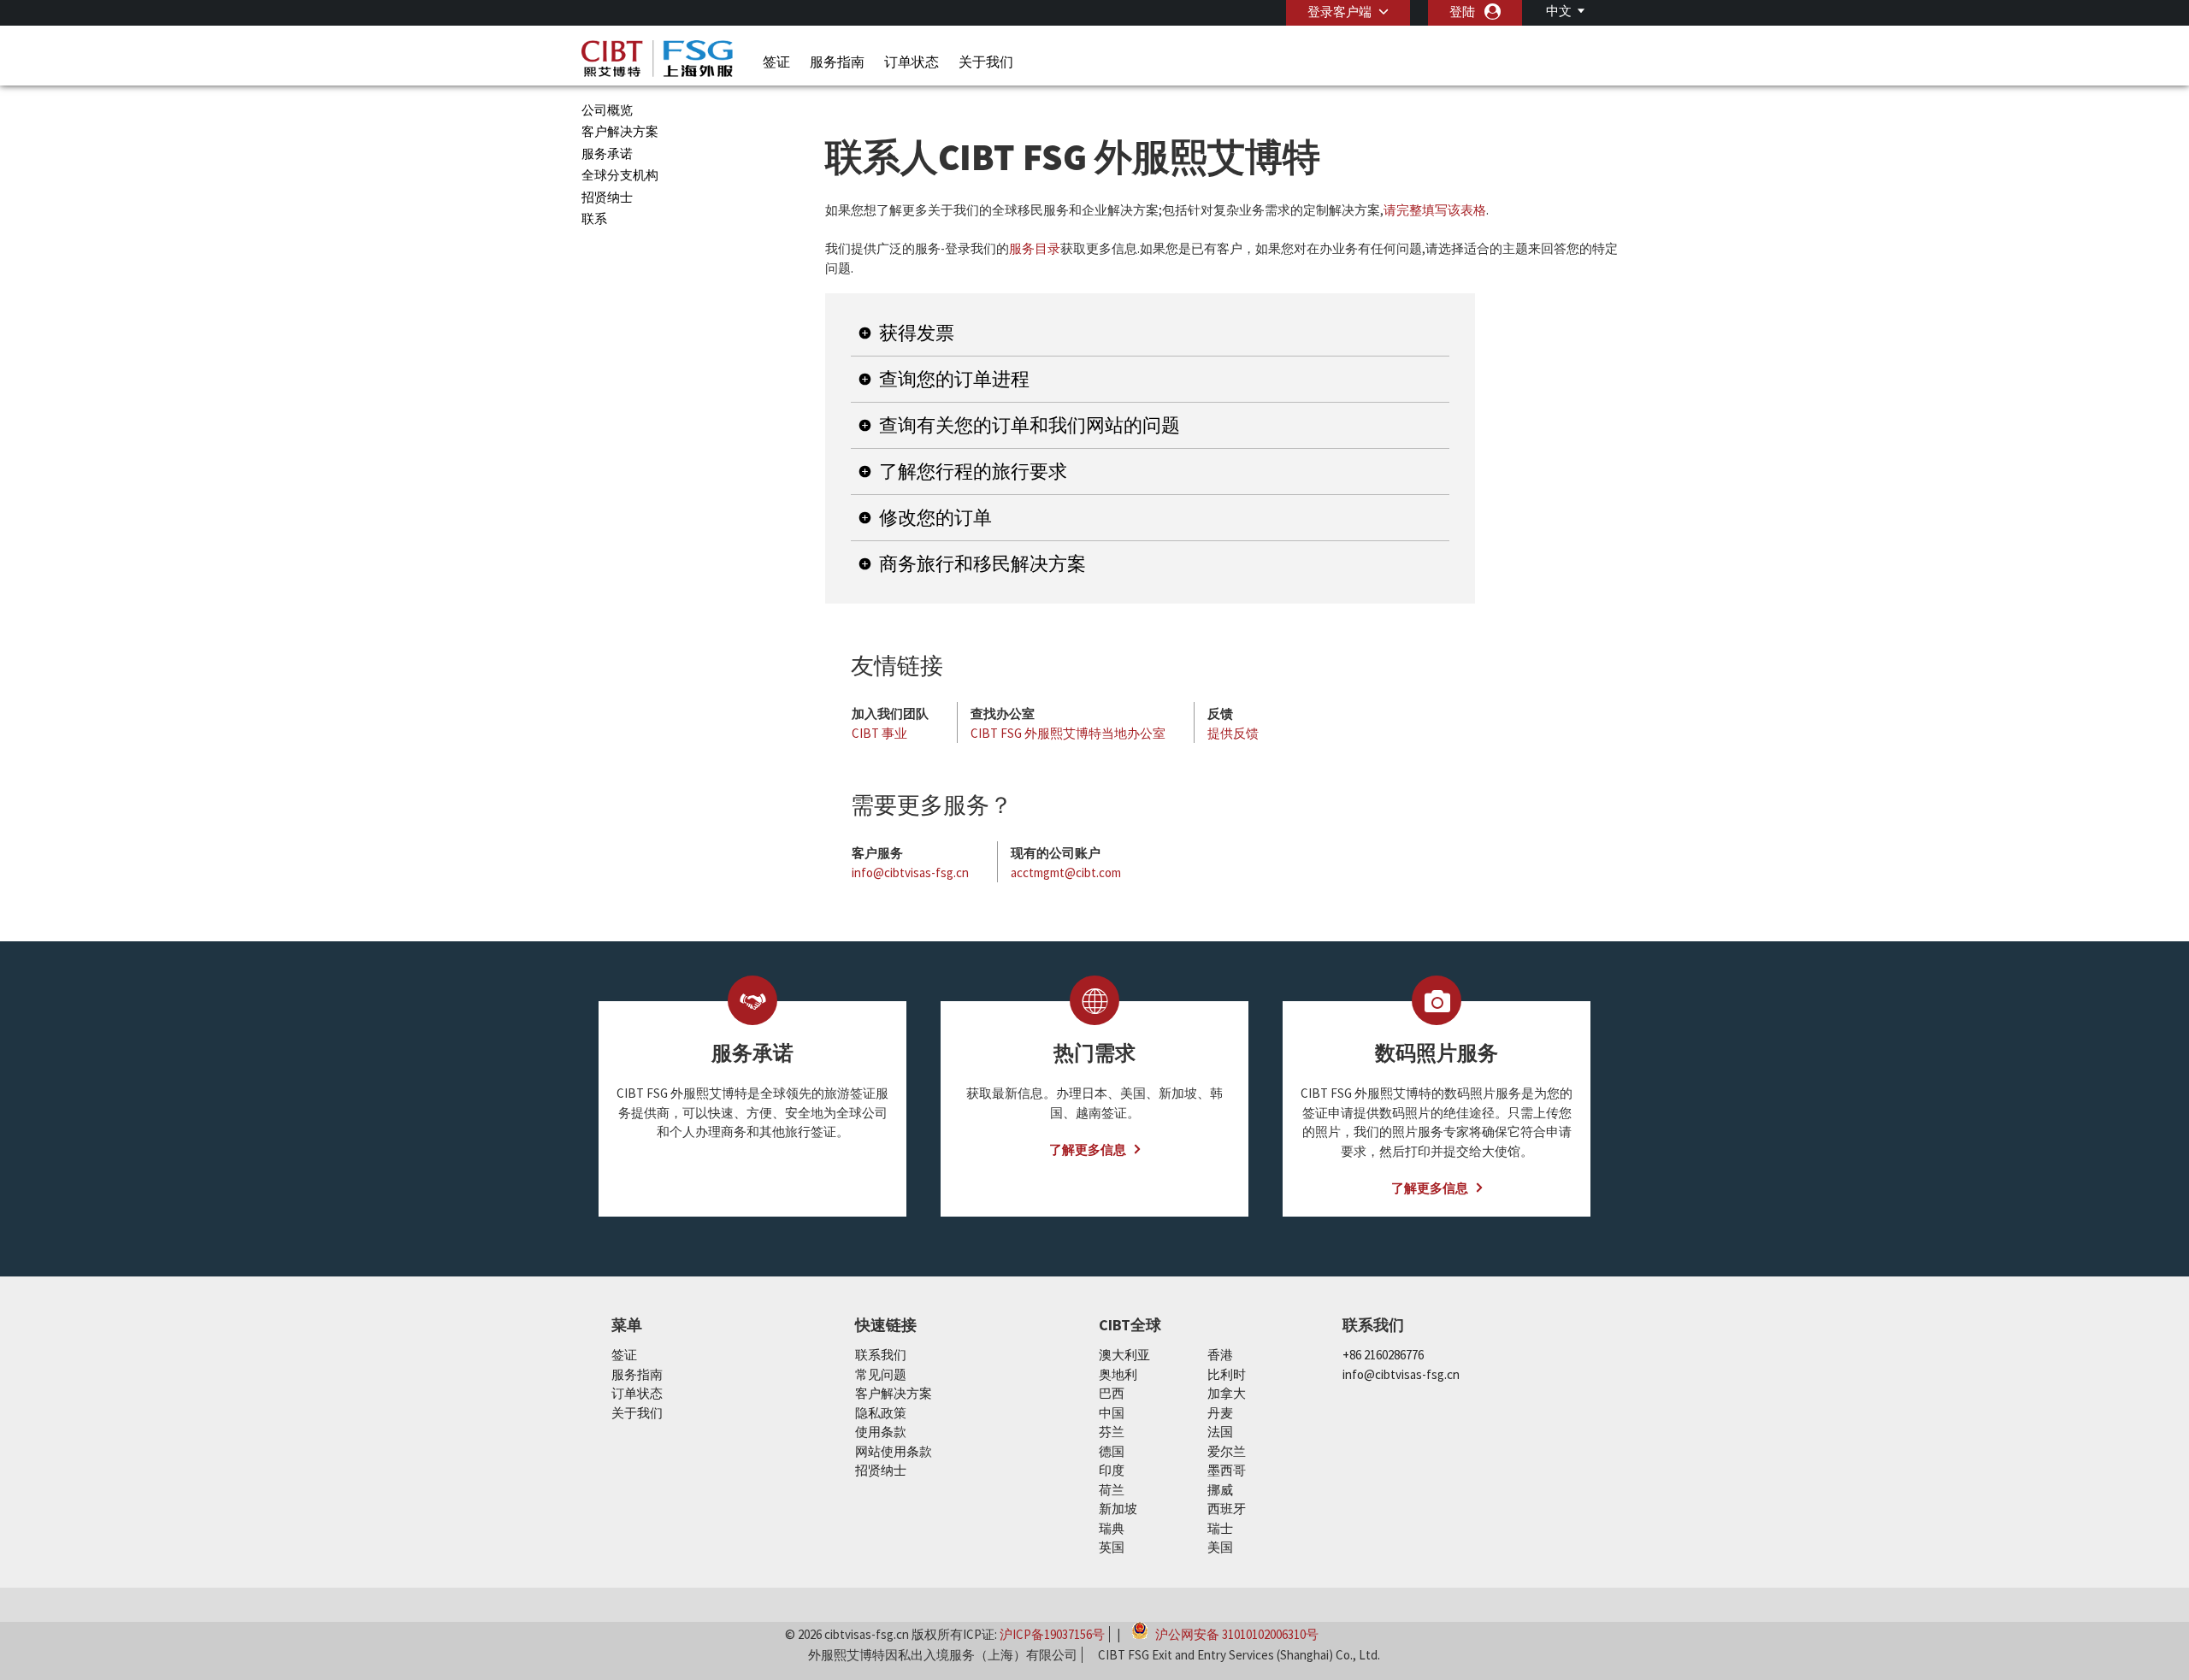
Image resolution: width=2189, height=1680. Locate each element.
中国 (1112, 1413)
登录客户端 (1339, 12)
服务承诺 (607, 153)
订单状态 (912, 62)
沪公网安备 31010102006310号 (1236, 1633)
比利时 (1227, 1374)
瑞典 (1112, 1528)
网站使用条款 (894, 1451)
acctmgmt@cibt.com (1066, 872)
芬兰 (1112, 1432)
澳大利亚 (1124, 1355)
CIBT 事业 (879, 733)
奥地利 (1118, 1374)
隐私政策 (881, 1413)
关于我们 (986, 62)
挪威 (1220, 1490)
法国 (1220, 1432)
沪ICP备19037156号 (1052, 1634)
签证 (776, 62)
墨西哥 (1227, 1470)
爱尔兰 (1227, 1451)
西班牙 (1227, 1509)
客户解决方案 (620, 131)
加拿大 (1227, 1393)
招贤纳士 (607, 197)
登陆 (1462, 12)
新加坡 (1118, 1509)
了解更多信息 (1088, 1149)
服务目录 (1035, 248)
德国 (1112, 1451)
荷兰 (1112, 1490)
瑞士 (1220, 1528)
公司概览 (607, 110)
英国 (1112, 1547)
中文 (1559, 11)
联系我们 (881, 1355)
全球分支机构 (620, 175)
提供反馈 (1233, 733)
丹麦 (1220, 1413)
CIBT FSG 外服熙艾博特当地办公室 (1068, 733)
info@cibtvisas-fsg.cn (910, 872)
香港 (1220, 1355)
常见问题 (881, 1374)
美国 (1220, 1547)
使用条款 (881, 1432)
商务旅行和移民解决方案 (982, 563)
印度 (1112, 1470)
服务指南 (837, 62)
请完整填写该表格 (1435, 210)
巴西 (1112, 1393)
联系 (594, 218)
